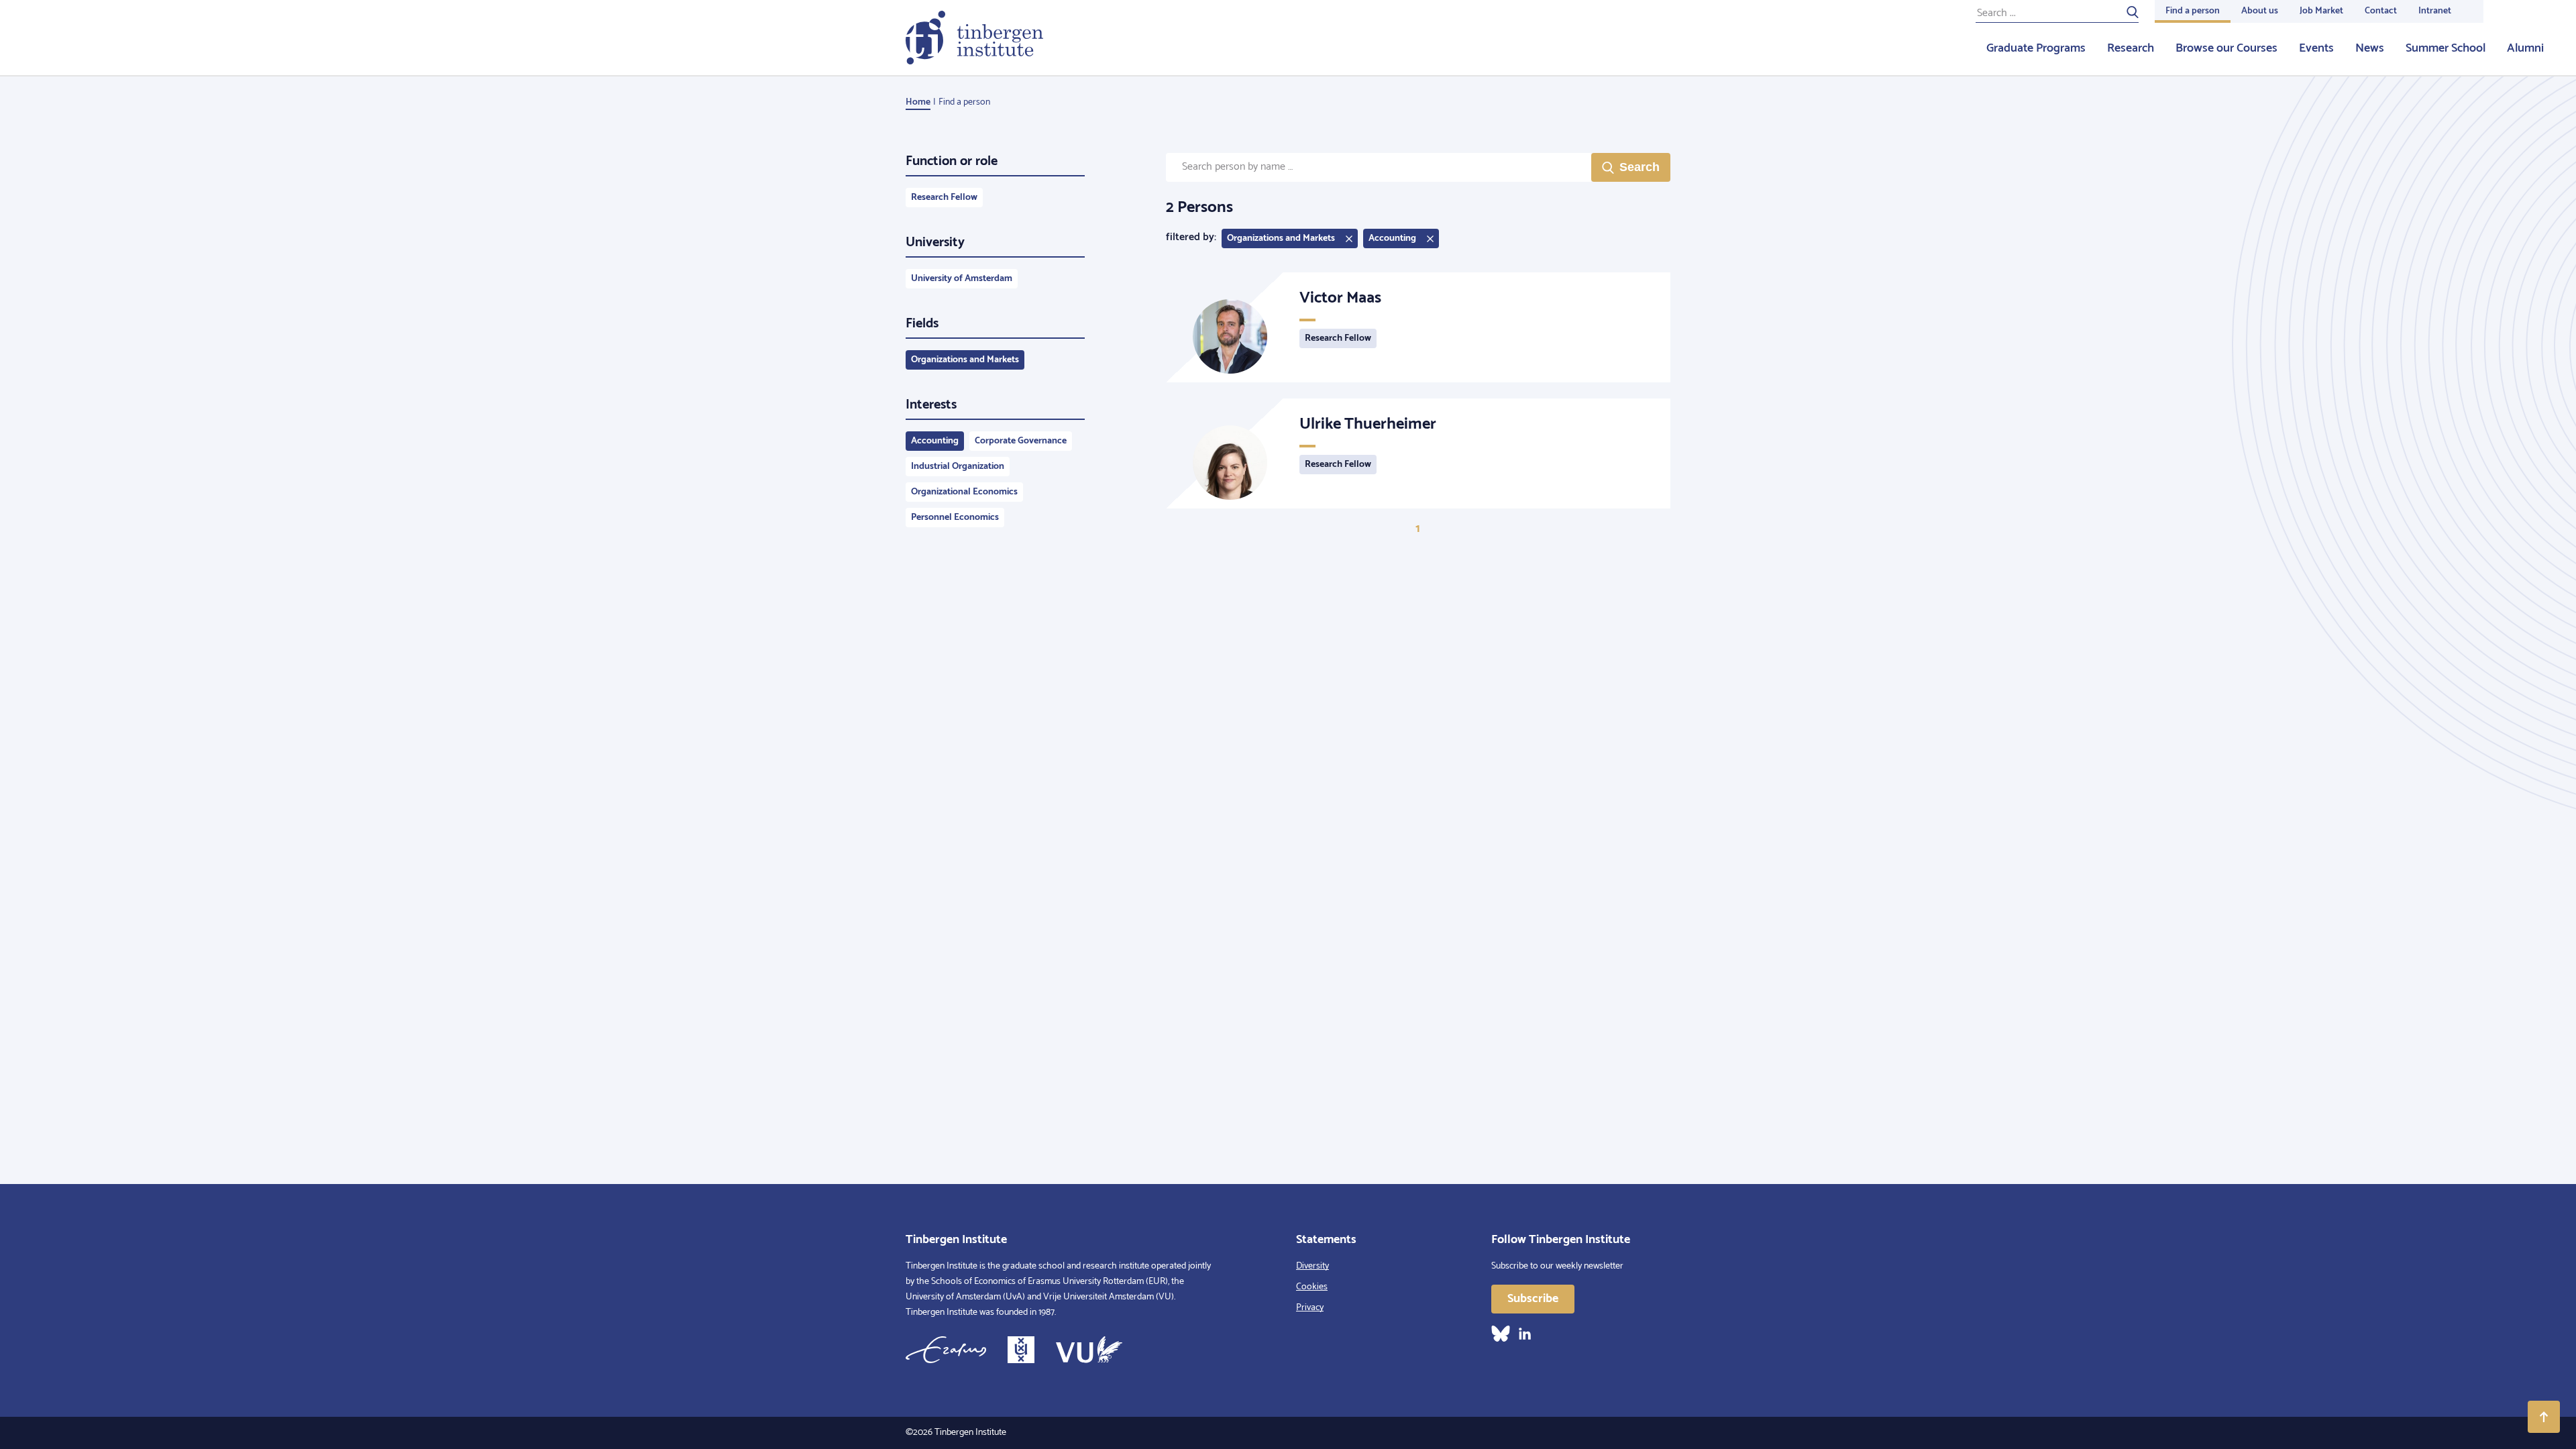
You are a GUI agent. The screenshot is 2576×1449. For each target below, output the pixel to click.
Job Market (2321, 11)
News (2370, 48)
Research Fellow (944, 198)
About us (2260, 11)
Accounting (935, 441)
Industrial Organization (958, 467)
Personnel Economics (955, 518)
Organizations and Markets (965, 360)
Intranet (2435, 11)
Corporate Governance (1021, 441)
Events (2316, 48)
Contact (2381, 11)
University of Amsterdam (962, 279)
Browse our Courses (2226, 48)
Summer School (2446, 48)
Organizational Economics (964, 492)
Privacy (1310, 1308)
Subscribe (1533, 1299)
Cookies (1312, 1287)
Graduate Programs (2036, 48)
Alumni (2525, 48)
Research (2131, 48)
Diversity (1312, 1266)
